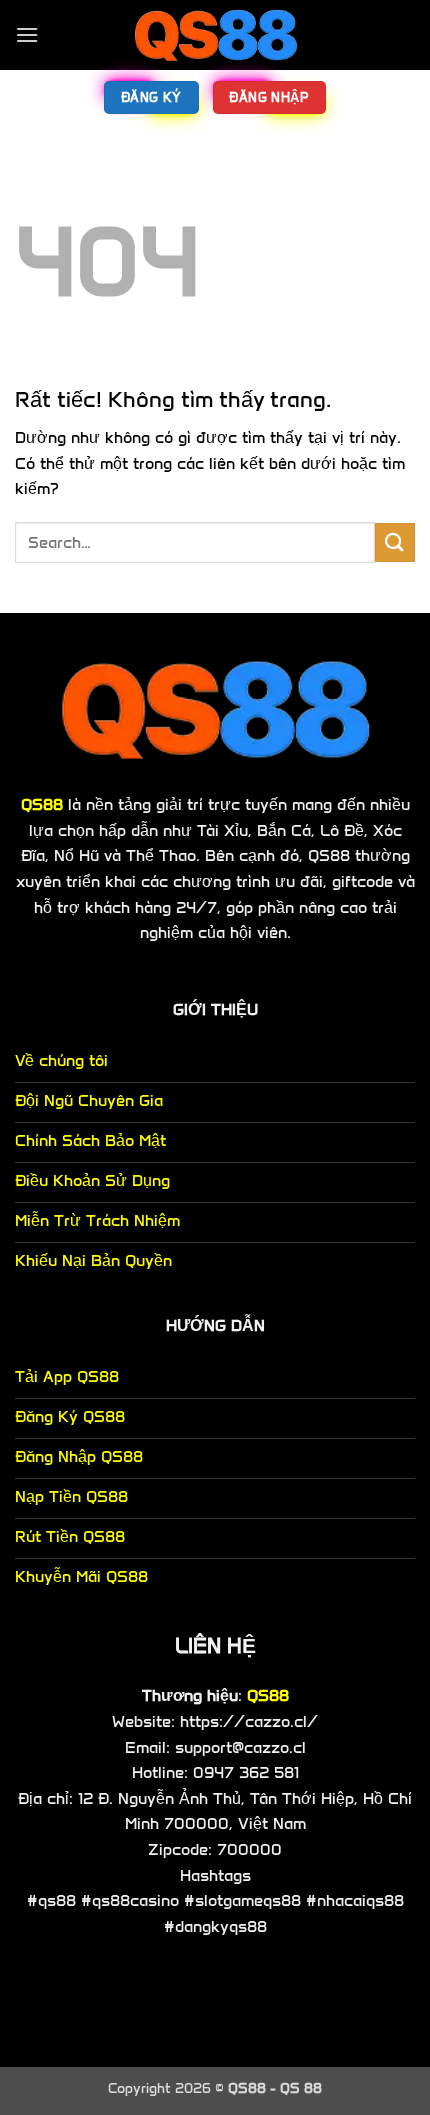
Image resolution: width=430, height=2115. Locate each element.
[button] (27, 34)
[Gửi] (395, 542)
